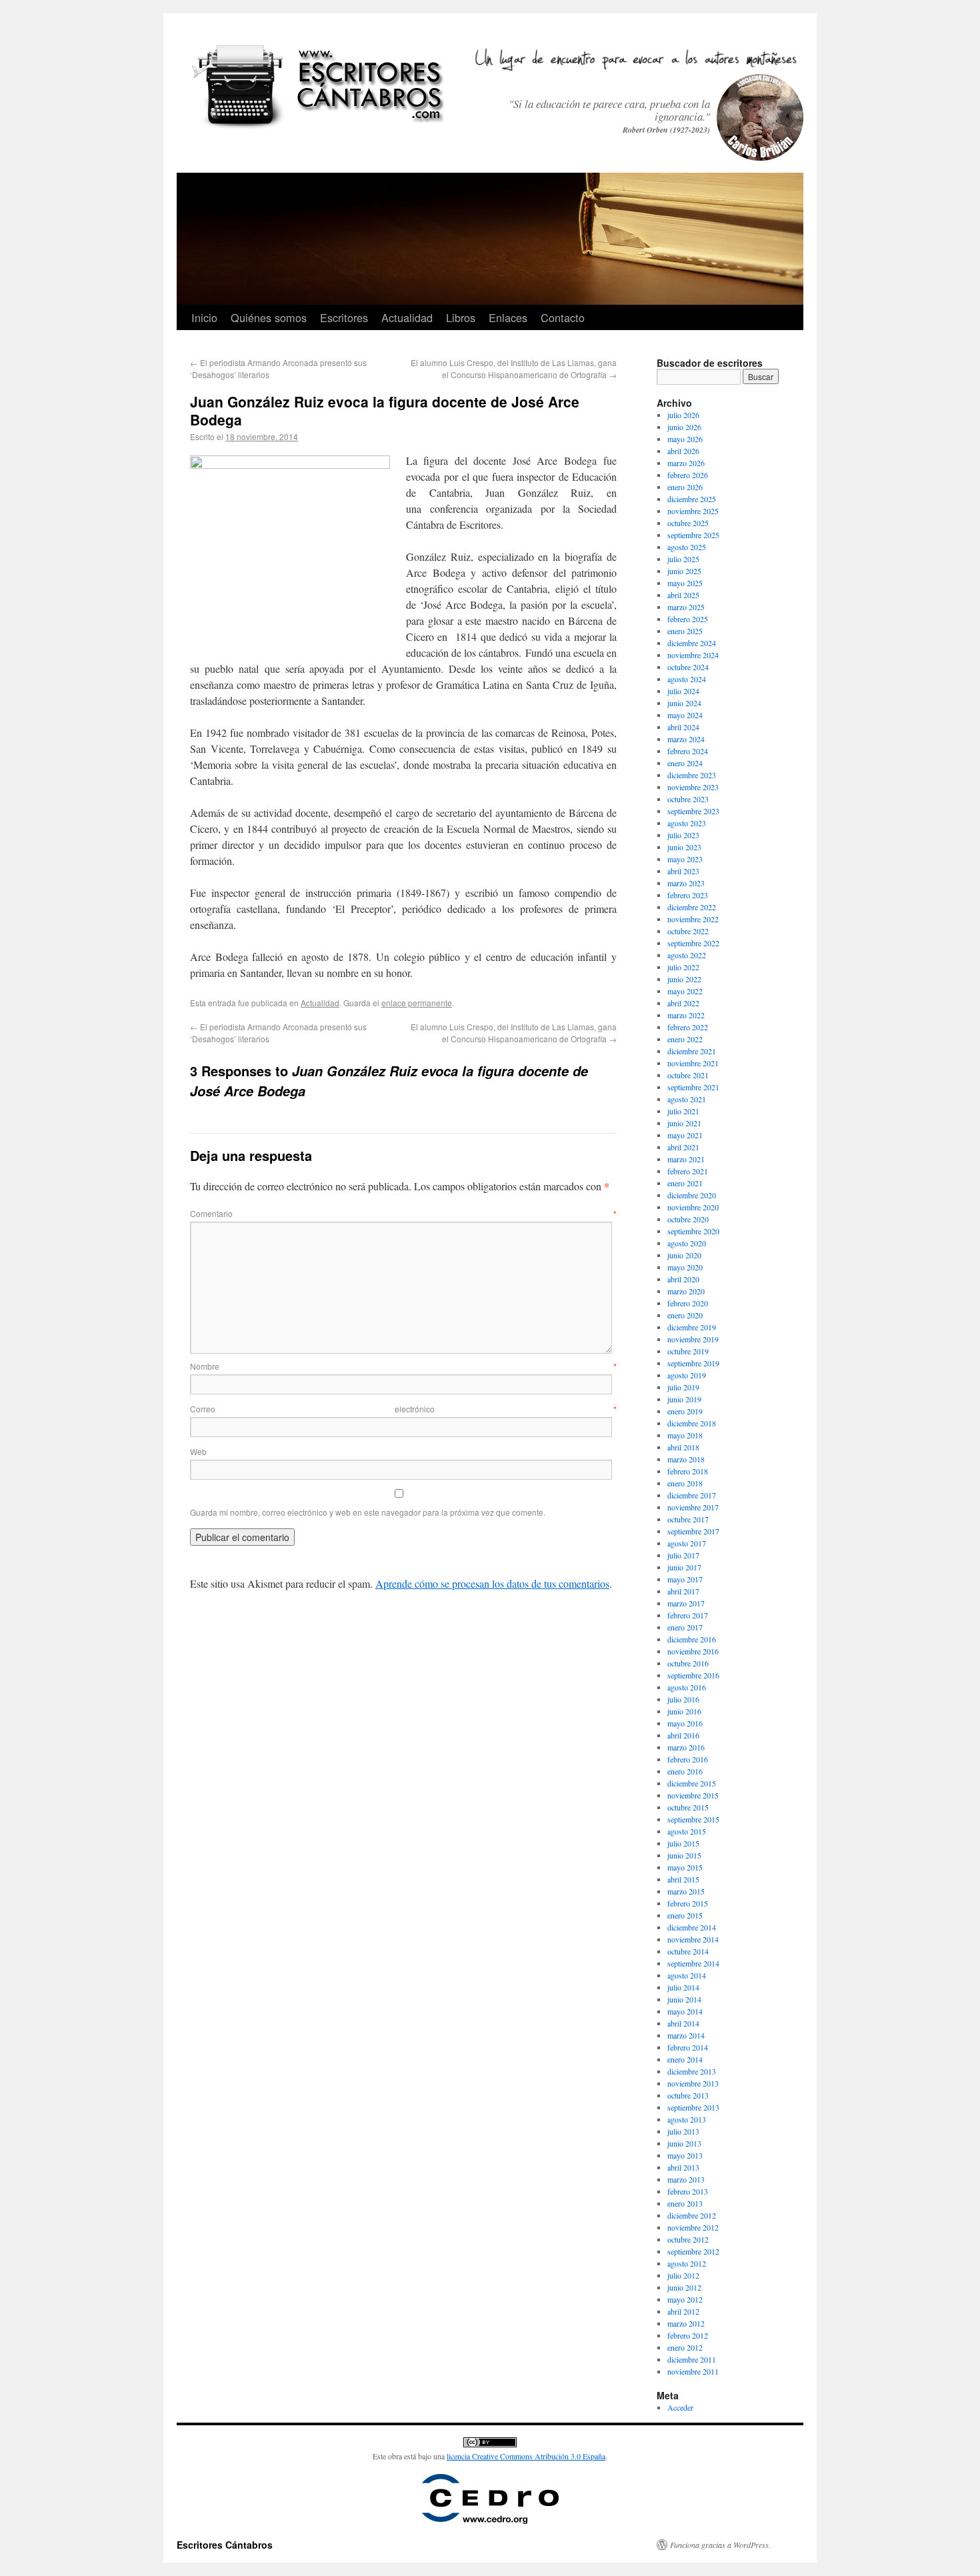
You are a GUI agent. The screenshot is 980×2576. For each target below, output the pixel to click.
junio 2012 (684, 2287)
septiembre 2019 (693, 1363)
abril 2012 (683, 2311)
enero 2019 (685, 1411)
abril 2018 (683, 1447)
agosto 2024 (687, 679)
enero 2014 (685, 2059)
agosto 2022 (687, 955)
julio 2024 (683, 691)
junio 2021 (684, 1123)
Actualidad (407, 317)
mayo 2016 (685, 1723)
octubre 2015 (688, 1807)
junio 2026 (684, 427)
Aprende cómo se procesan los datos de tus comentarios (492, 1583)
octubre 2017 (688, 1519)
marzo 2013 (686, 2179)
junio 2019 (684, 1399)
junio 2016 (684, 1711)
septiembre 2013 (693, 2107)
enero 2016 (685, 1771)
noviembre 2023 (693, 787)
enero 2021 (685, 1183)
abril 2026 (683, 451)
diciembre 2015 (692, 1783)
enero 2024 (685, 763)
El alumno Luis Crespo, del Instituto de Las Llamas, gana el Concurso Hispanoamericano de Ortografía (514, 368)
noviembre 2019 (693, 1339)
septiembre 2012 (693, 2251)
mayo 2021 (685, 1135)
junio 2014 (684, 1999)
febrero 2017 (688, 1615)
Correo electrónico (403, 1409)
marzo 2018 (686, 1459)
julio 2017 (683, 1555)
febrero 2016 (688, 1759)
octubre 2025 (688, 523)
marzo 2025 (686, 607)
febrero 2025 (688, 619)
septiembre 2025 (693, 535)
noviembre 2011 (693, 2371)
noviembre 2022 (693, 919)
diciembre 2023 (692, 775)
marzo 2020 (686, 1291)
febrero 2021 (688, 1171)
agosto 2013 (687, 2119)
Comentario (403, 1213)
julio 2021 (683, 1111)
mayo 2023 (685, 859)
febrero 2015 (688, 1903)
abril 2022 (683, 1003)
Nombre (403, 1366)
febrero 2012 (688, 2335)
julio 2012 (683, 2275)
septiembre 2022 (693, 943)
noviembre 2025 (693, 511)
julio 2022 (683, 967)
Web (198, 1451)
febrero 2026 (688, 475)
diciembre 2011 (692, 2359)
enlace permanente (417, 1003)
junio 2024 (684, 703)
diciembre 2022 (692, 907)
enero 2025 (685, 631)
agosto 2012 (687, 2263)
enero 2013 (685, 2203)
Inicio (204, 317)
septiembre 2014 (693, 1963)
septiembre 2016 (693, 1675)
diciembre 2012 (692, 2215)
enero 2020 (685, 1315)
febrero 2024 (688, 751)
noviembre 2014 (693, 1939)
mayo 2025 (685, 583)
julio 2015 (683, 1843)
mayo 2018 (685, 1435)
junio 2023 (684, 847)
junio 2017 (684, 1567)
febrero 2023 (688, 895)
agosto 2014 (687, 1975)
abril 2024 (683, 727)
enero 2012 (685, 2347)
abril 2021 (683, 1147)
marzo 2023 (686, 883)
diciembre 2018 (692, 1423)
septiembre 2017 (693, 1531)
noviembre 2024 (693, 655)
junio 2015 (684, 1855)
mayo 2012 (685, 2299)
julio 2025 (683, 559)
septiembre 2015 (693, 1819)
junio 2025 (684, 571)
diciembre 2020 (692, 1195)
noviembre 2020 (693, 1207)
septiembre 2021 (693, 1087)
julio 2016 (683, 1699)
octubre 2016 (688, 1663)
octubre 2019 (688, 1351)
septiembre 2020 (693, 1231)
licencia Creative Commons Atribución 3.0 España (526, 2456)
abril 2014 (683, 2023)
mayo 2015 (685, 1867)
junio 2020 (684, 1255)
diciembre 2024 (692, 643)
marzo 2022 (686, 1015)
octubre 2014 (688, 1951)
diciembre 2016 (692, 1639)
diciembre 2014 (692, 1927)
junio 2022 (684, 979)
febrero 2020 (688, 1303)
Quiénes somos (269, 317)
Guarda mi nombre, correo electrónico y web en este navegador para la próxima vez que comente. (368, 1512)
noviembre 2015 (693, 1795)
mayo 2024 (685, 715)
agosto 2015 (687, 1831)
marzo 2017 (686, 1603)
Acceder (680, 2407)
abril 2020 (683, 1279)
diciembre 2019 (692, 1327)
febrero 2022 (688, 1027)
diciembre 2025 (692, 499)
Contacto (563, 317)
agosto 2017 (687, 1543)
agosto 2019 (687, 1375)
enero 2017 (685, 1627)
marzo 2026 (686, 463)
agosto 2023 (687, 823)
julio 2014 (683, 1987)
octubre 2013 (688, 2095)
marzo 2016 (686, 1747)
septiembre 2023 (693, 811)
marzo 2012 (686, 2323)
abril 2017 (683, 1591)
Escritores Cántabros (225, 2545)
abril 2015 (683, 1879)
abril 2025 (683, 595)
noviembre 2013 (693, 2083)
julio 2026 (683, 415)
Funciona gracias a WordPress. (720, 2545)
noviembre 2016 (693, 1651)
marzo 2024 (686, 739)
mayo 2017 (685, 1579)
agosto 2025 (687, 547)
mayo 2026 (685, 439)
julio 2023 (683, 835)
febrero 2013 (688, 2191)
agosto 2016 (687, 1687)
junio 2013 (684, 2143)
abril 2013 (683, 2167)
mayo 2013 (685, 2155)
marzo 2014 (686, 2035)
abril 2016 (683, 1735)
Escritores (344, 317)
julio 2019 (683, 1387)
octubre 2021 (688, 1075)
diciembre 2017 (692, 1495)
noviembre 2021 (693, 1063)
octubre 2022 (688, 931)
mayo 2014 (685, 2011)
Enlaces (508, 317)
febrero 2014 (688, 2047)
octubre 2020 (688, 1219)
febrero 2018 (688, 1471)
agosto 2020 (687, 1243)
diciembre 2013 (692, 2071)
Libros (461, 317)
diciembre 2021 (692, 1051)
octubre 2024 (688, 667)
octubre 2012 (688, 2239)
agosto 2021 (687, 1099)
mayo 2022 (685, 991)
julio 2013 (683, 2131)
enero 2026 (685, 487)
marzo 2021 (686, 1159)
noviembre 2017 (693, 1507)
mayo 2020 (685, 1267)
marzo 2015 (686, 1891)
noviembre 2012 (693, 2227)
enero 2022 (685, 1039)
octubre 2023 (688, 799)
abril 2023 (683, 871)
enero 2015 (685, 1915)
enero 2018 (685, 1483)
